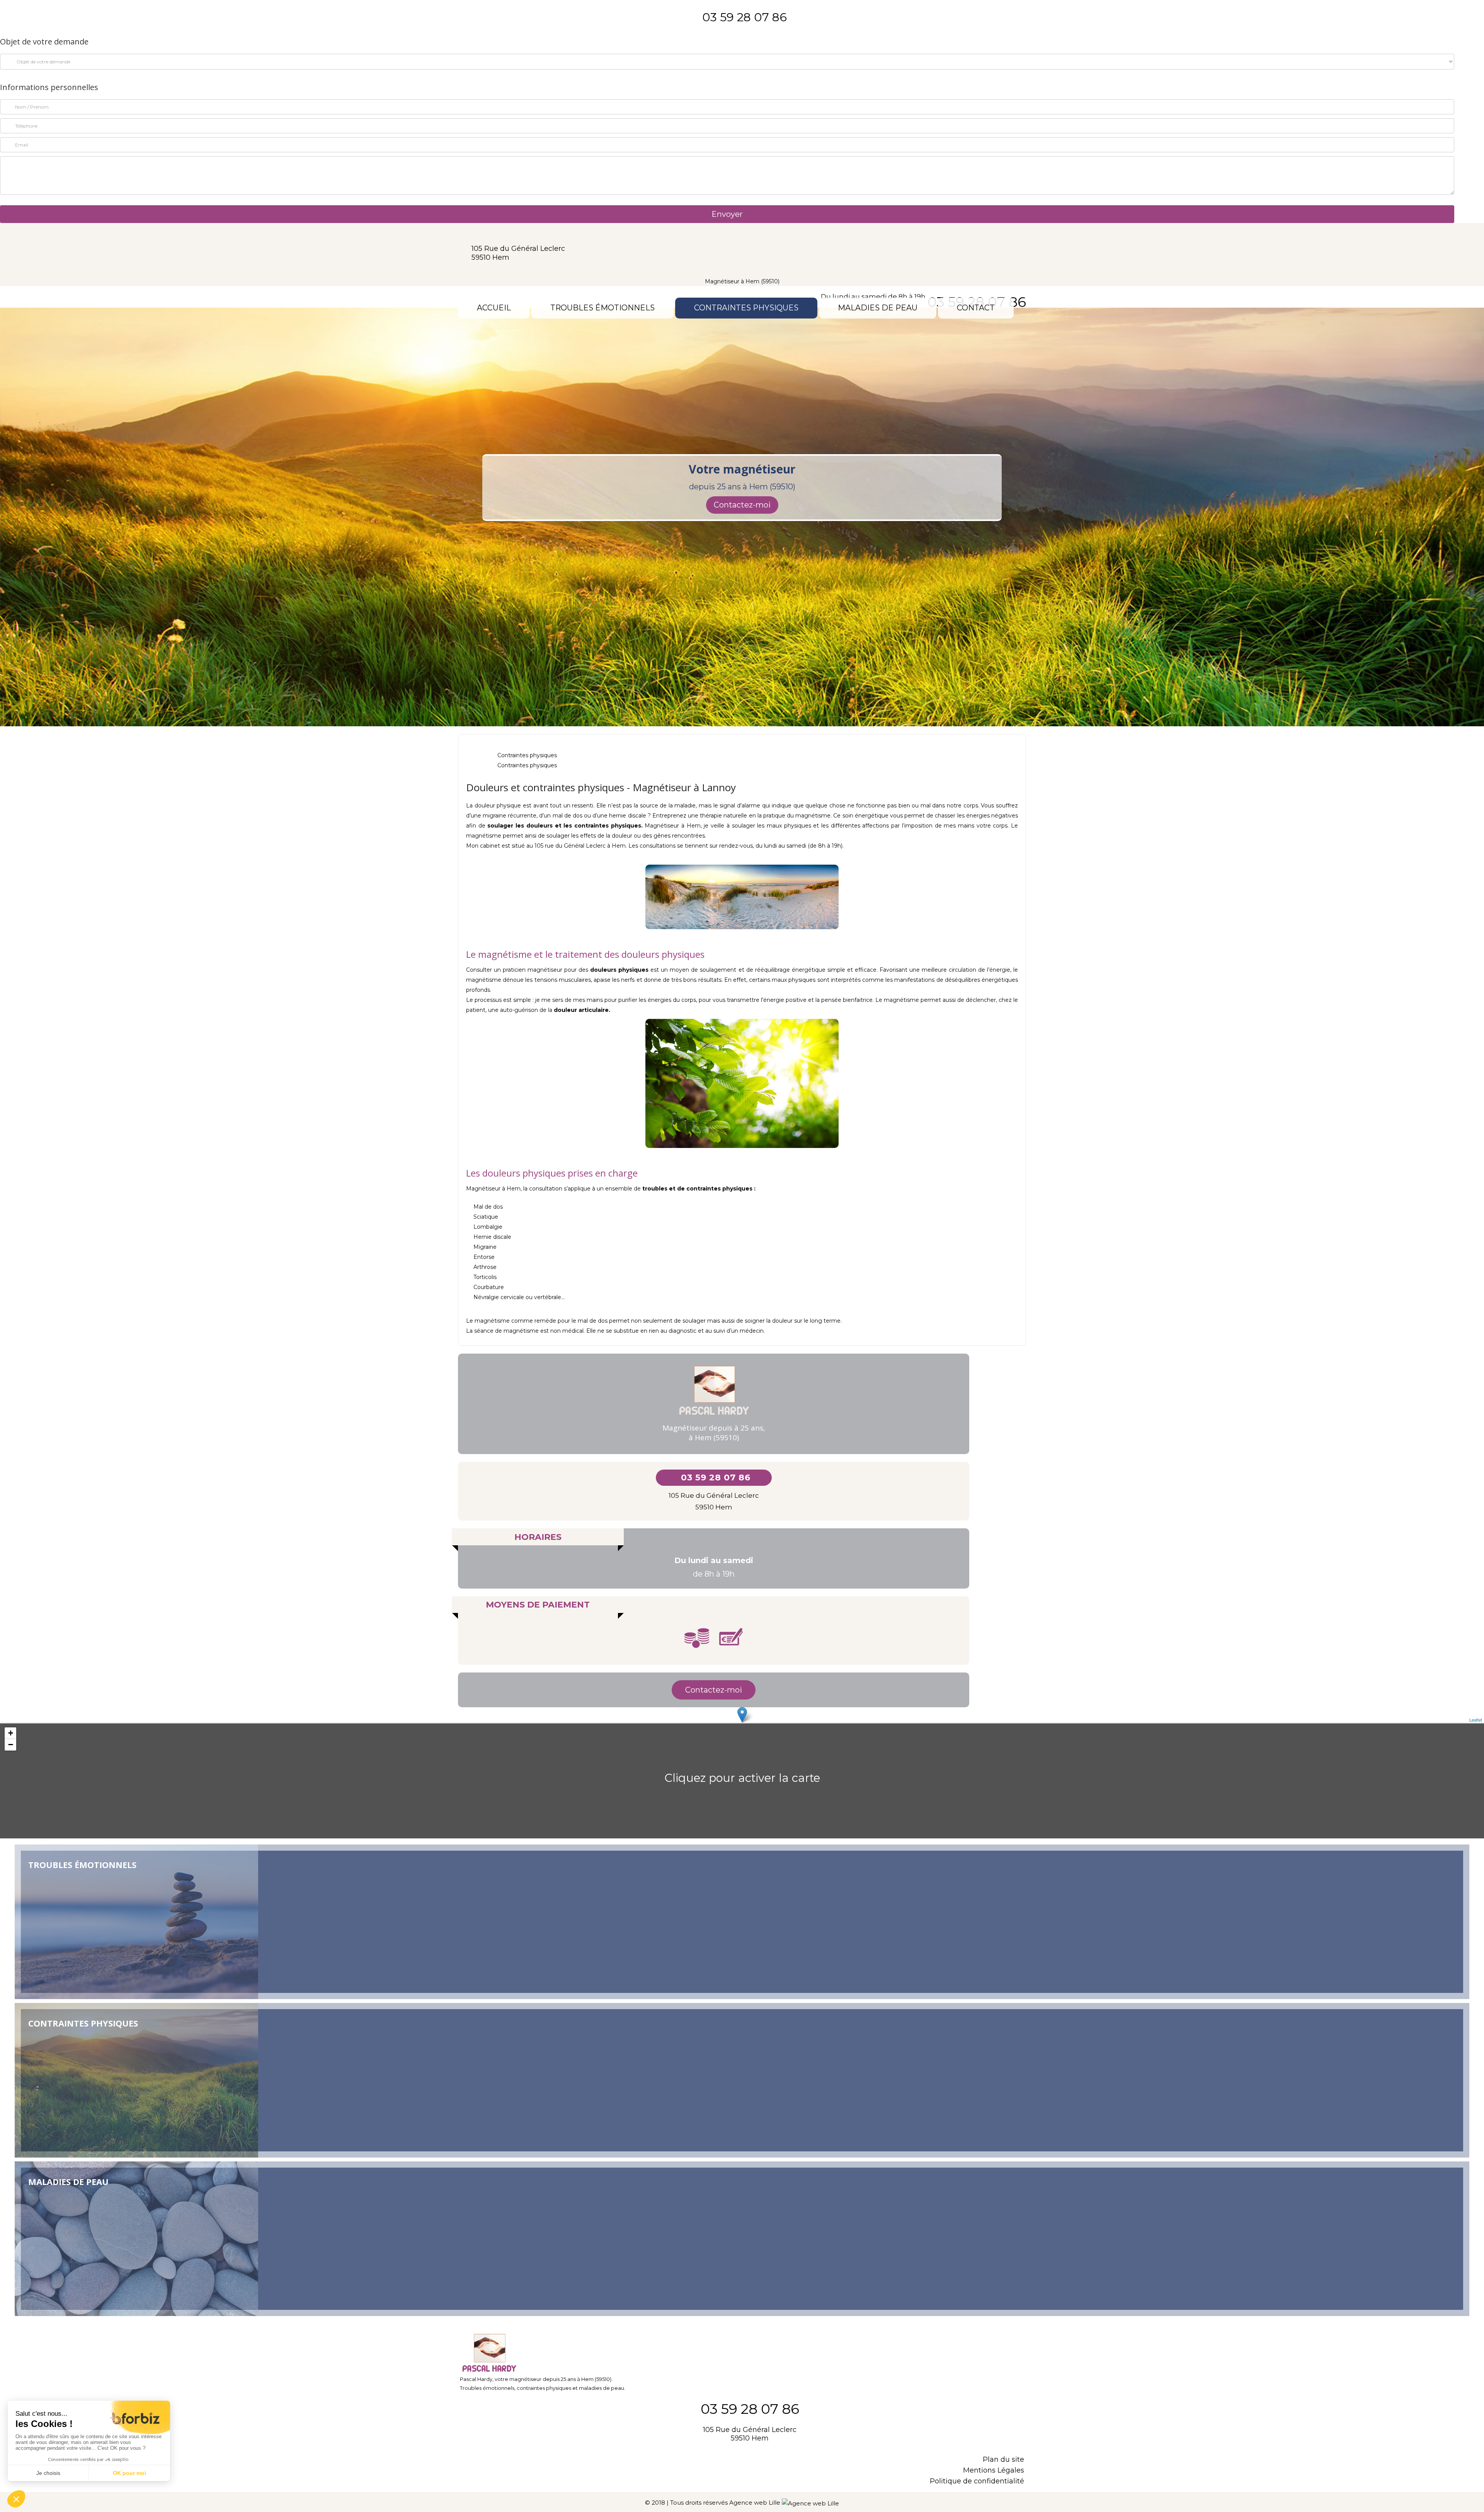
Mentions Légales (994, 2470)
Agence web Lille (756, 2503)
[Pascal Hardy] (742, 251)
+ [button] (11, 1733)
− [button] (11, 1745)
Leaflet (1476, 1720)
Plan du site (1003, 2459)
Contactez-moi (742, 505)
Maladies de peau (878, 308)
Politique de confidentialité (977, 2481)
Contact (976, 308)
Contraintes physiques (746, 308)
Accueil (494, 308)
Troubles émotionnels (602, 308)
